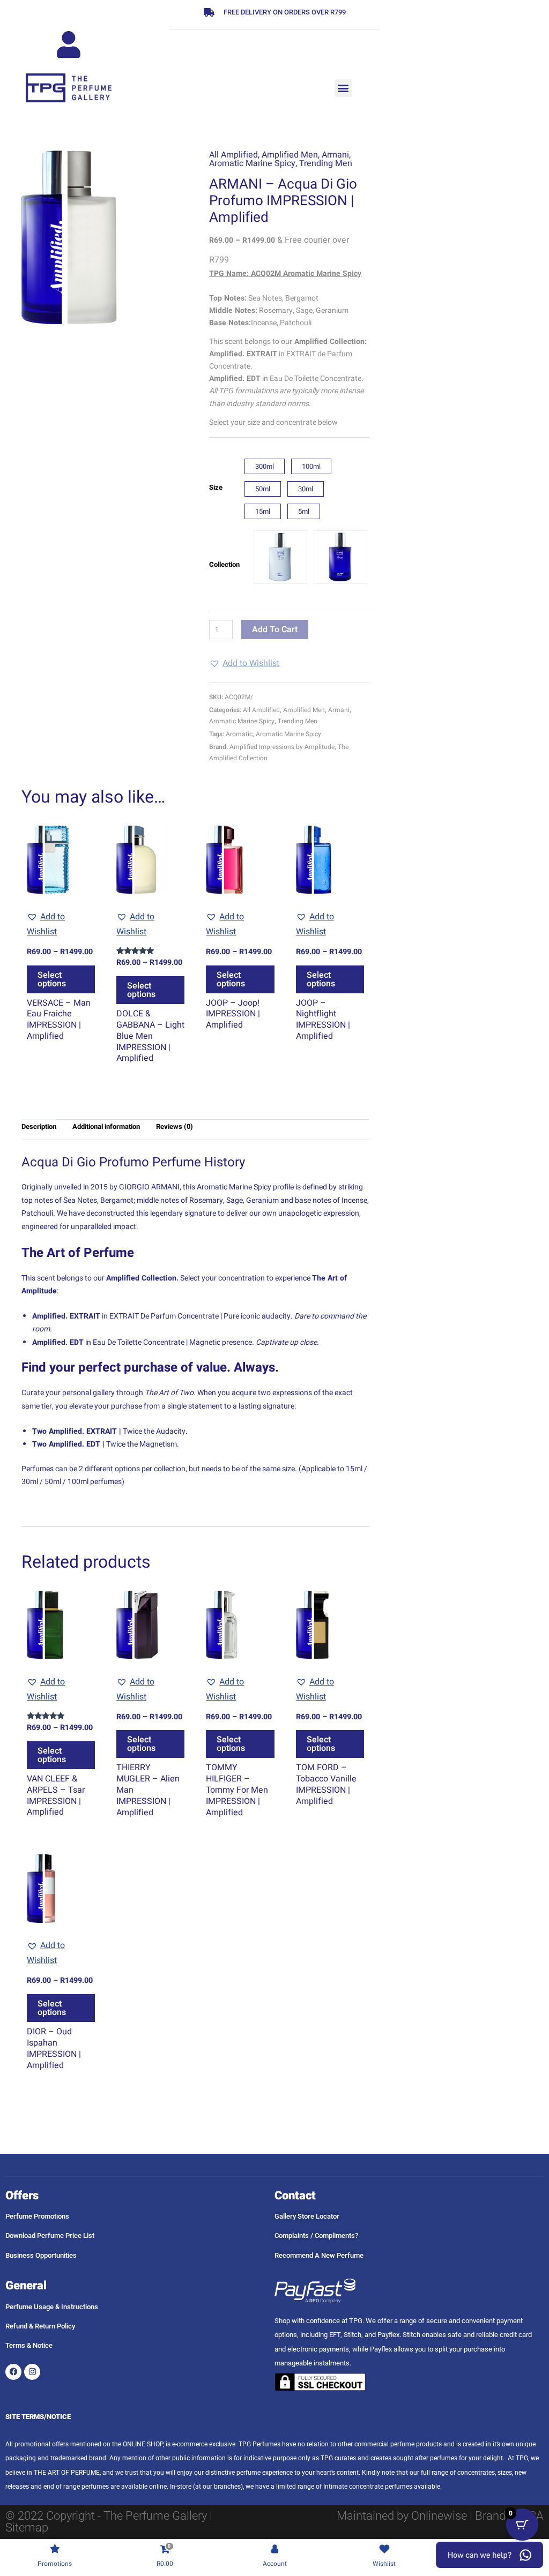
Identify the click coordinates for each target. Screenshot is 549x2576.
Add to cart (275, 630)
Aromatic (239, 734)
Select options (52, 979)
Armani (335, 155)
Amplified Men (290, 155)
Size (216, 487)
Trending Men (326, 163)
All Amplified (233, 155)
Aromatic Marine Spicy (252, 163)
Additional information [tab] (106, 1126)
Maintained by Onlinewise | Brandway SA (440, 2516)
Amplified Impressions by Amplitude (282, 747)
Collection (224, 564)
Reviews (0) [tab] (175, 1126)
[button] (343, 88)
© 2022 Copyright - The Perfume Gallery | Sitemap (109, 2522)
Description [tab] (39, 1126)
